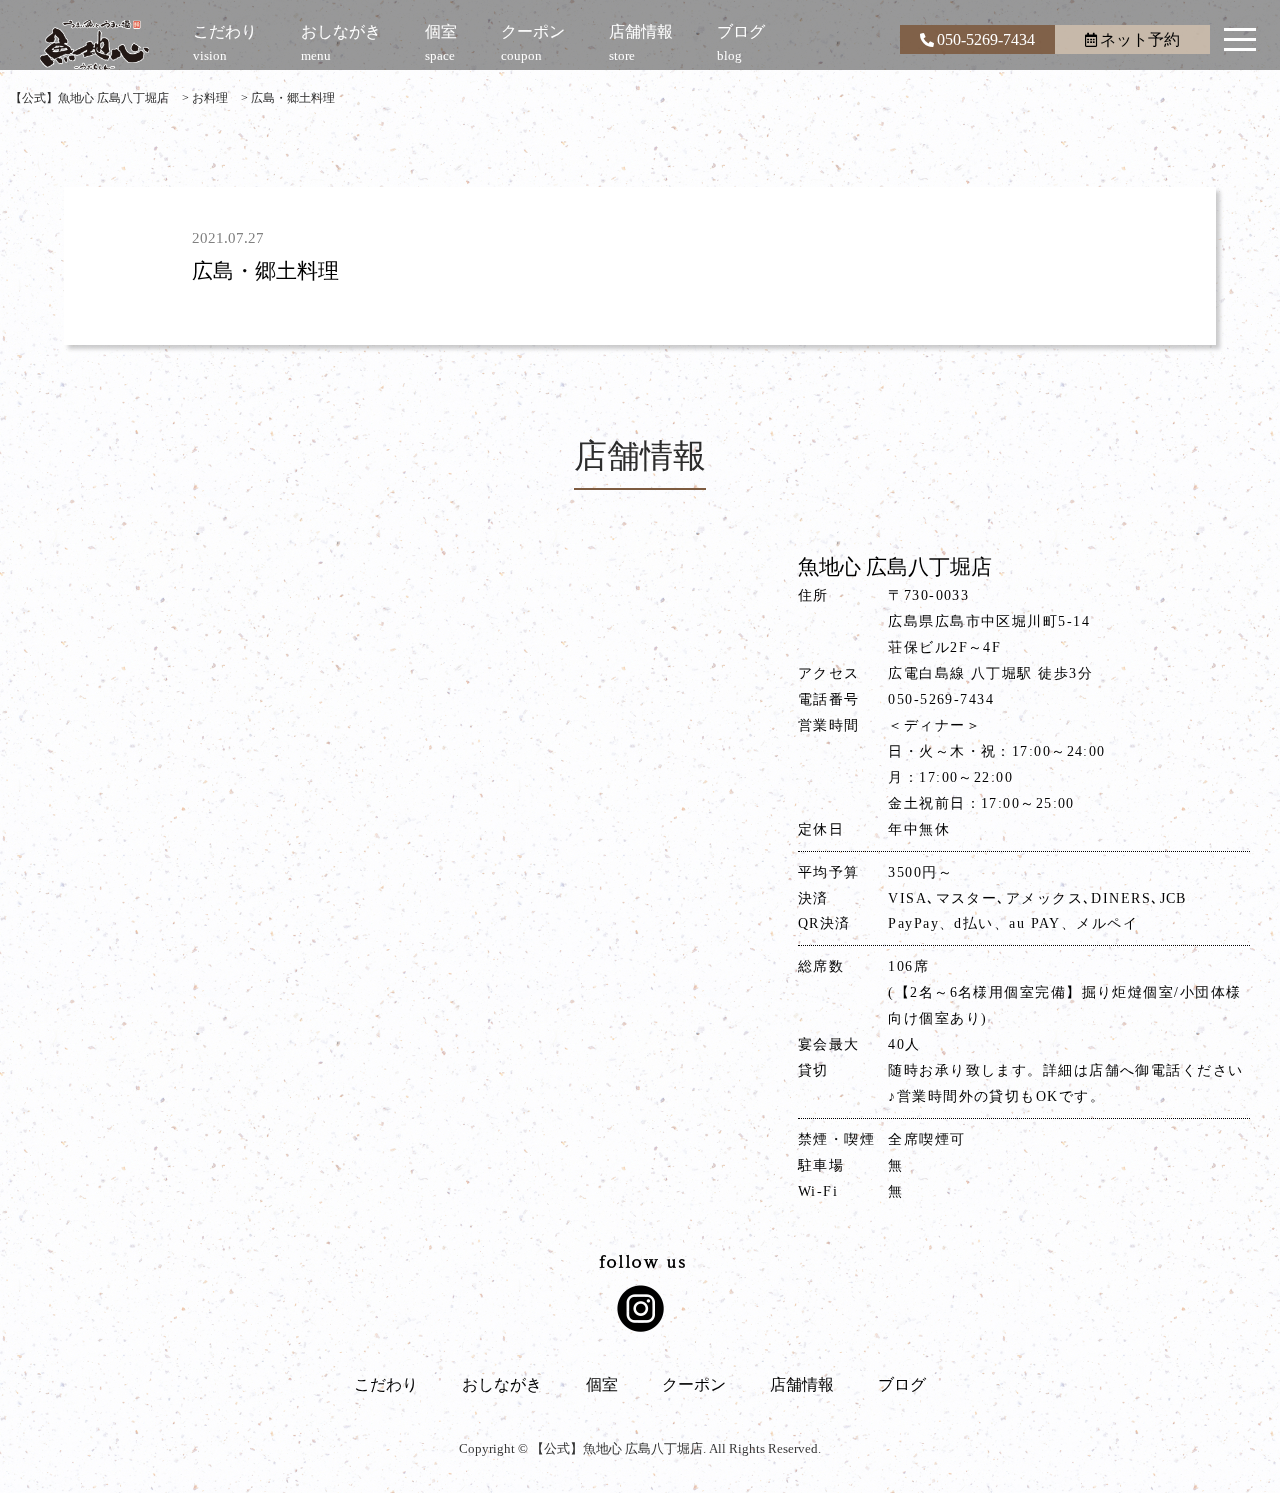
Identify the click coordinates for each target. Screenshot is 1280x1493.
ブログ (902, 1384)
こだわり (386, 1384)
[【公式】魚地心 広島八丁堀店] (94, 45)
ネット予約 (1140, 39)
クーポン (694, 1384)
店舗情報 (802, 1384)
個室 (602, 1384)
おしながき (502, 1384)
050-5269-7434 (986, 39)
